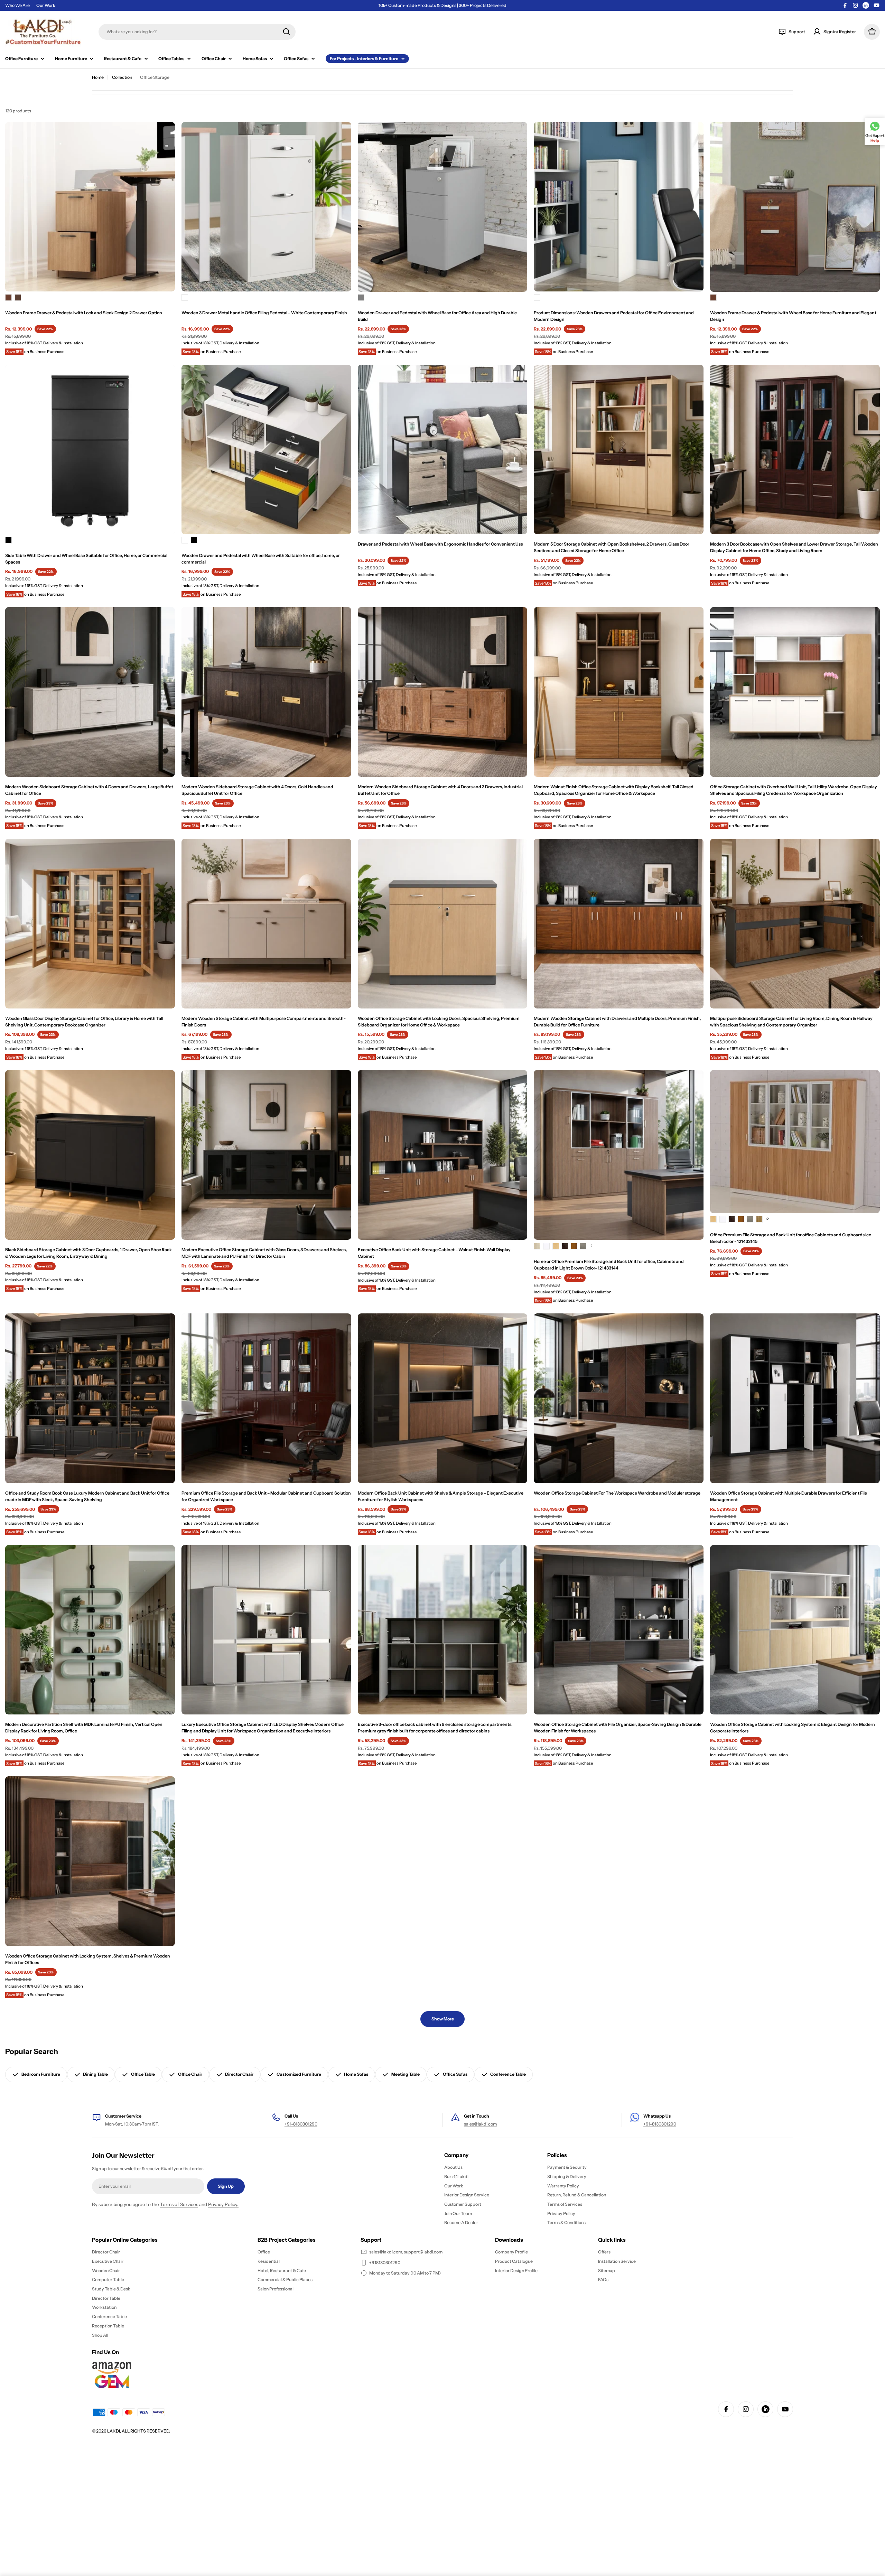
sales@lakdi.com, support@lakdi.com (406, 2252)
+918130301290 (385, 2263)
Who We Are (17, 5)
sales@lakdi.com (480, 2124)
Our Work (46, 5)
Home (98, 77)
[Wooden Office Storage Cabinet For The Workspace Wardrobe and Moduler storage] (619, 1398)
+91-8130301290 (301, 2124)
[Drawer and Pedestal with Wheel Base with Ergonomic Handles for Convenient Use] (443, 450)
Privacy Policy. (223, 2204)
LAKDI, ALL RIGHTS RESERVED (138, 2431)
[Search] (286, 32)
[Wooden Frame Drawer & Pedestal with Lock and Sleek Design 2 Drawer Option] (90, 207)
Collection (122, 77)
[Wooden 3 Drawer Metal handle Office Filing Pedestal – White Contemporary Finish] (266, 207)
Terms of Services (179, 2204)
